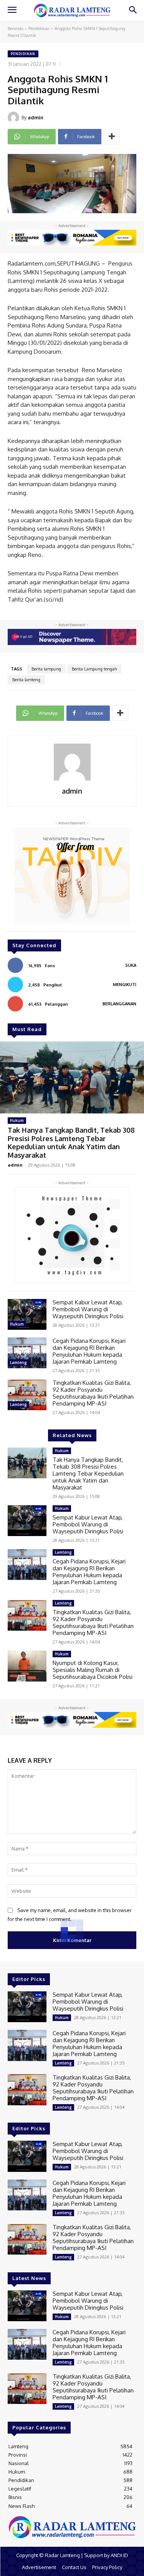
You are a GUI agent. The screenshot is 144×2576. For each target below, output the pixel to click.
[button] (133, 11)
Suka (131, 965)
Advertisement (39, 2567)
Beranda (16, 28)
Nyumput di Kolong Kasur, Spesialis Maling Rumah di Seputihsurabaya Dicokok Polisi (93, 1670)
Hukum (17, 1120)
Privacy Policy (107, 2567)
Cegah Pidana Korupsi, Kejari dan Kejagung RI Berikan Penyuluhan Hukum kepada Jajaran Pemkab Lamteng (89, 1351)
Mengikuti (125, 985)
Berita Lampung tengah (94, 669)
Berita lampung (46, 669)
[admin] (15, 117)
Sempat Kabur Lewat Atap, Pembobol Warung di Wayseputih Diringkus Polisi (88, 1309)
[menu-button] (12, 11)
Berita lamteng (26, 680)
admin (36, 117)
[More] (112, 137)
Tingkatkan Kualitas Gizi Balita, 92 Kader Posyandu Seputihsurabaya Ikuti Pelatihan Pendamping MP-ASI (93, 1393)
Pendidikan (39, 28)
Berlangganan (119, 1004)
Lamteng (18, 1362)
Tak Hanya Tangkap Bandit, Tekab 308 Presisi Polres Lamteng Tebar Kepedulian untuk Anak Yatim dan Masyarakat (71, 1143)
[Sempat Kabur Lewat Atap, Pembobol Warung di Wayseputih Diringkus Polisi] (27, 1314)
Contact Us (74, 2567)
